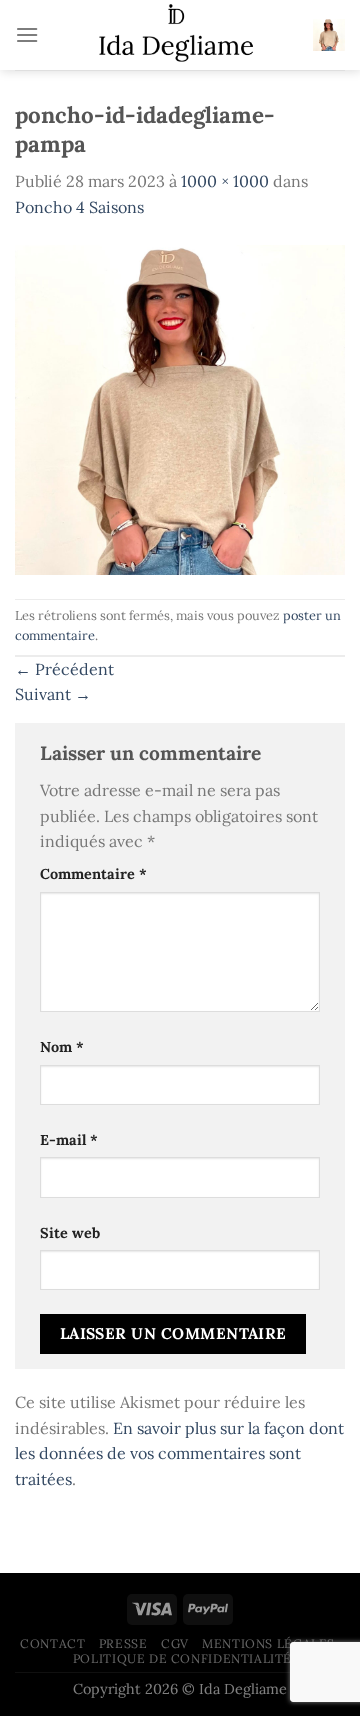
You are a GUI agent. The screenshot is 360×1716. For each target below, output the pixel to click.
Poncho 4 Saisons (79, 207)
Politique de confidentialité (182, 1658)
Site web (70, 1233)
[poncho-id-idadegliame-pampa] (180, 408)
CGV (175, 1643)
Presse (123, 1643)
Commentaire (93, 874)
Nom (62, 1047)
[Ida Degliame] (176, 35)
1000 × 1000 (225, 181)
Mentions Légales (268, 1643)
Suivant (53, 694)
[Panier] (329, 35)
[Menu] (27, 34)
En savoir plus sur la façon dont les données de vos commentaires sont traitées (179, 1453)
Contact (52, 1643)
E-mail (69, 1140)
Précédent (64, 669)
